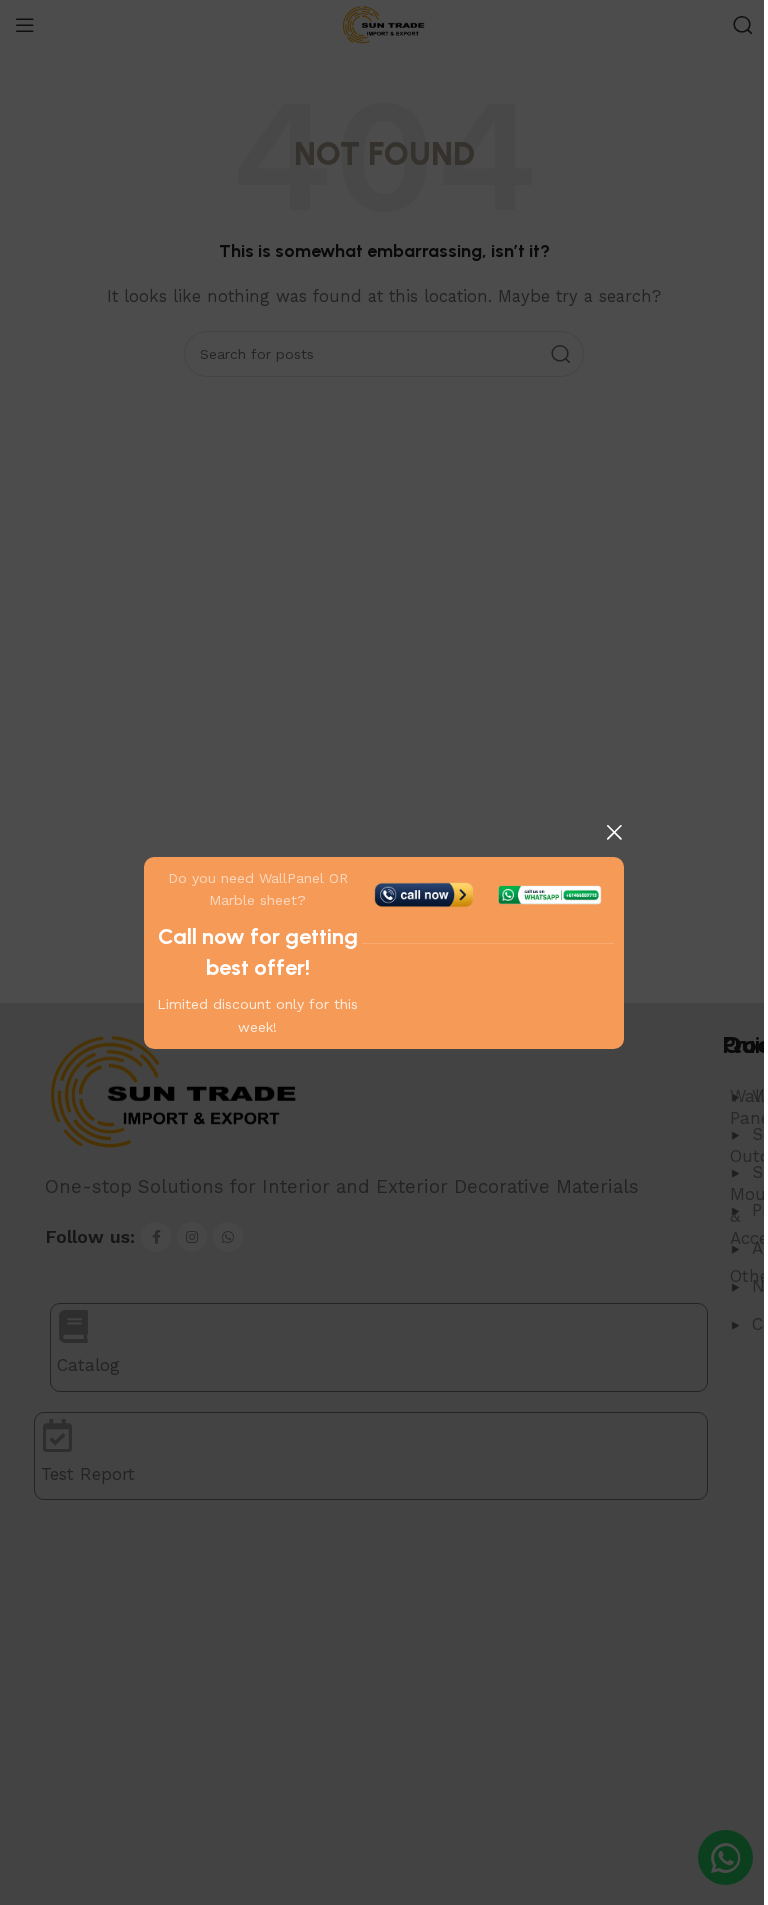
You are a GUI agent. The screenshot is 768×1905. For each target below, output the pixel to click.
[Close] (614, 832)
